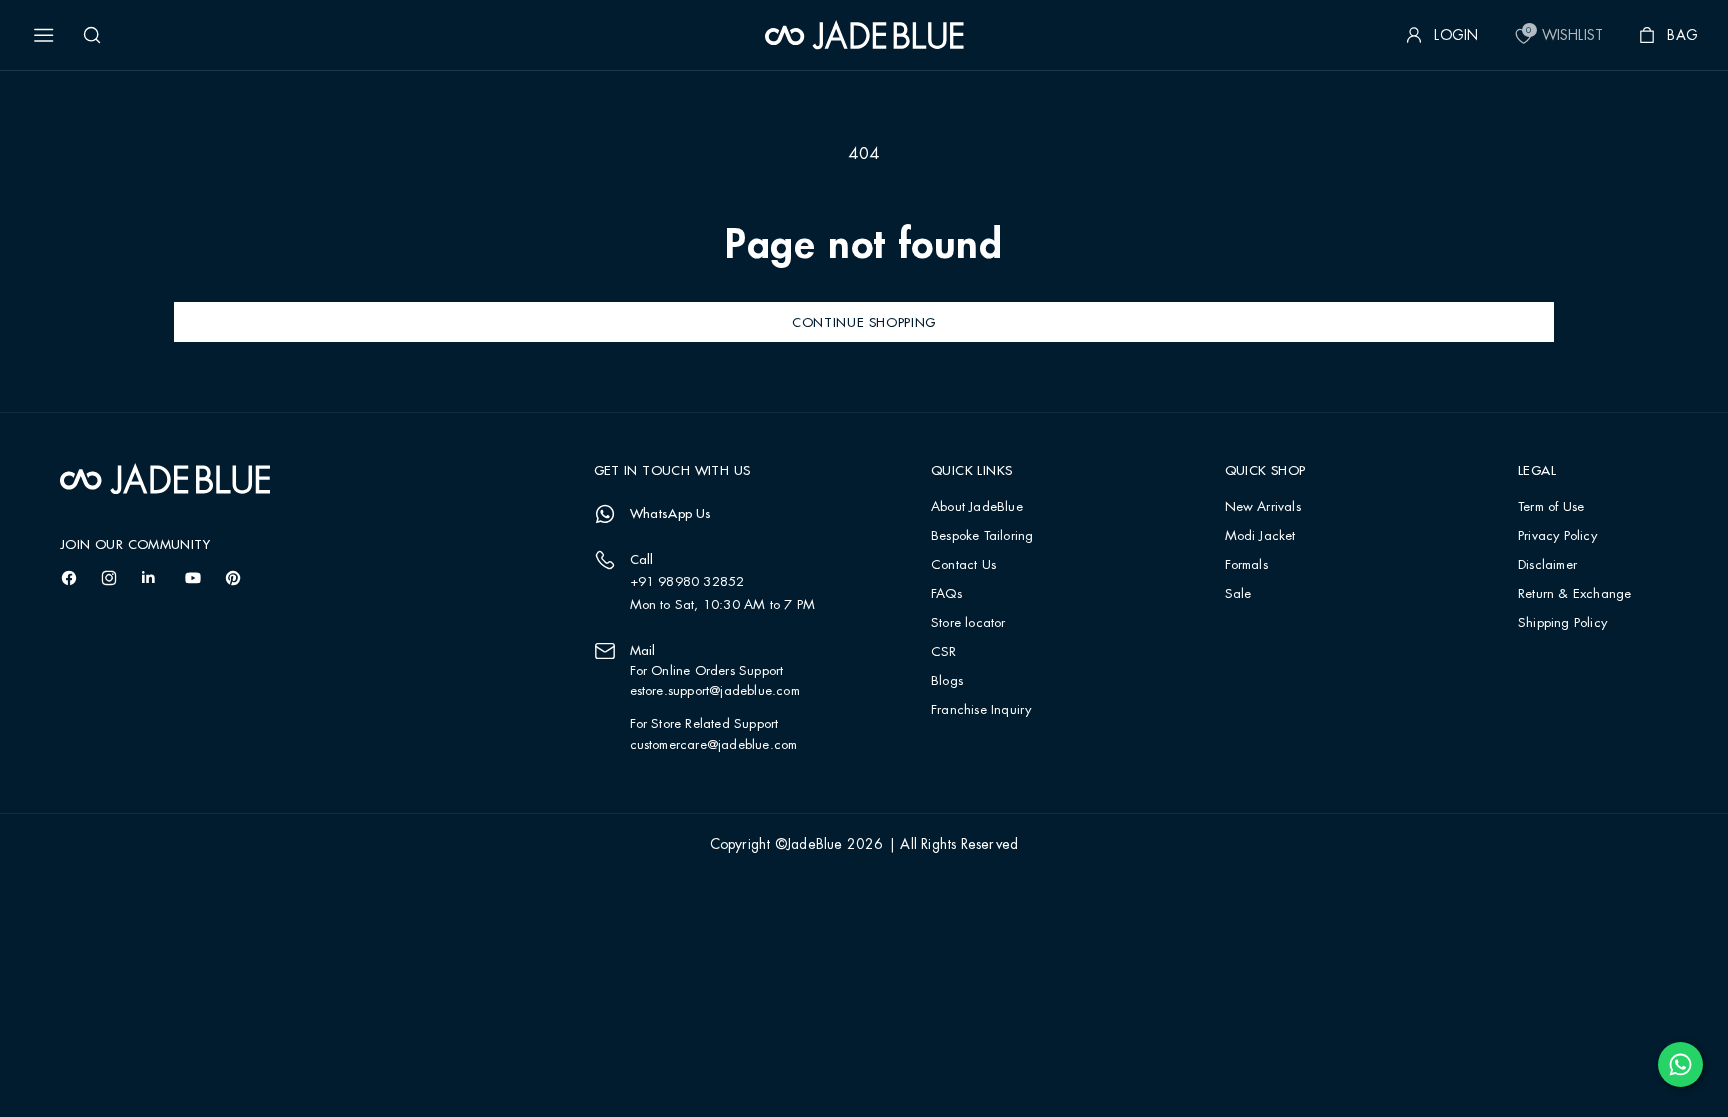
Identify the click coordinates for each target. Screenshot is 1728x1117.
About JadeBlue (977, 507)
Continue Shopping (864, 322)
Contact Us (963, 565)
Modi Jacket (1260, 536)
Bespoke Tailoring (982, 536)
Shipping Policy (1562, 623)
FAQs (946, 594)
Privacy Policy (1557, 536)
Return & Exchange (1574, 594)
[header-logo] (864, 35)
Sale (1238, 594)
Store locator (968, 623)
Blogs (947, 681)
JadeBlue (815, 845)
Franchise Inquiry (981, 710)
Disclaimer (1547, 565)
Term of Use (1551, 507)
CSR (944, 652)
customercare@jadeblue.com (714, 745)
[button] (44, 35)
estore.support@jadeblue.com (715, 691)
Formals (1246, 565)
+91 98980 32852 (687, 582)
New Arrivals (1263, 507)
